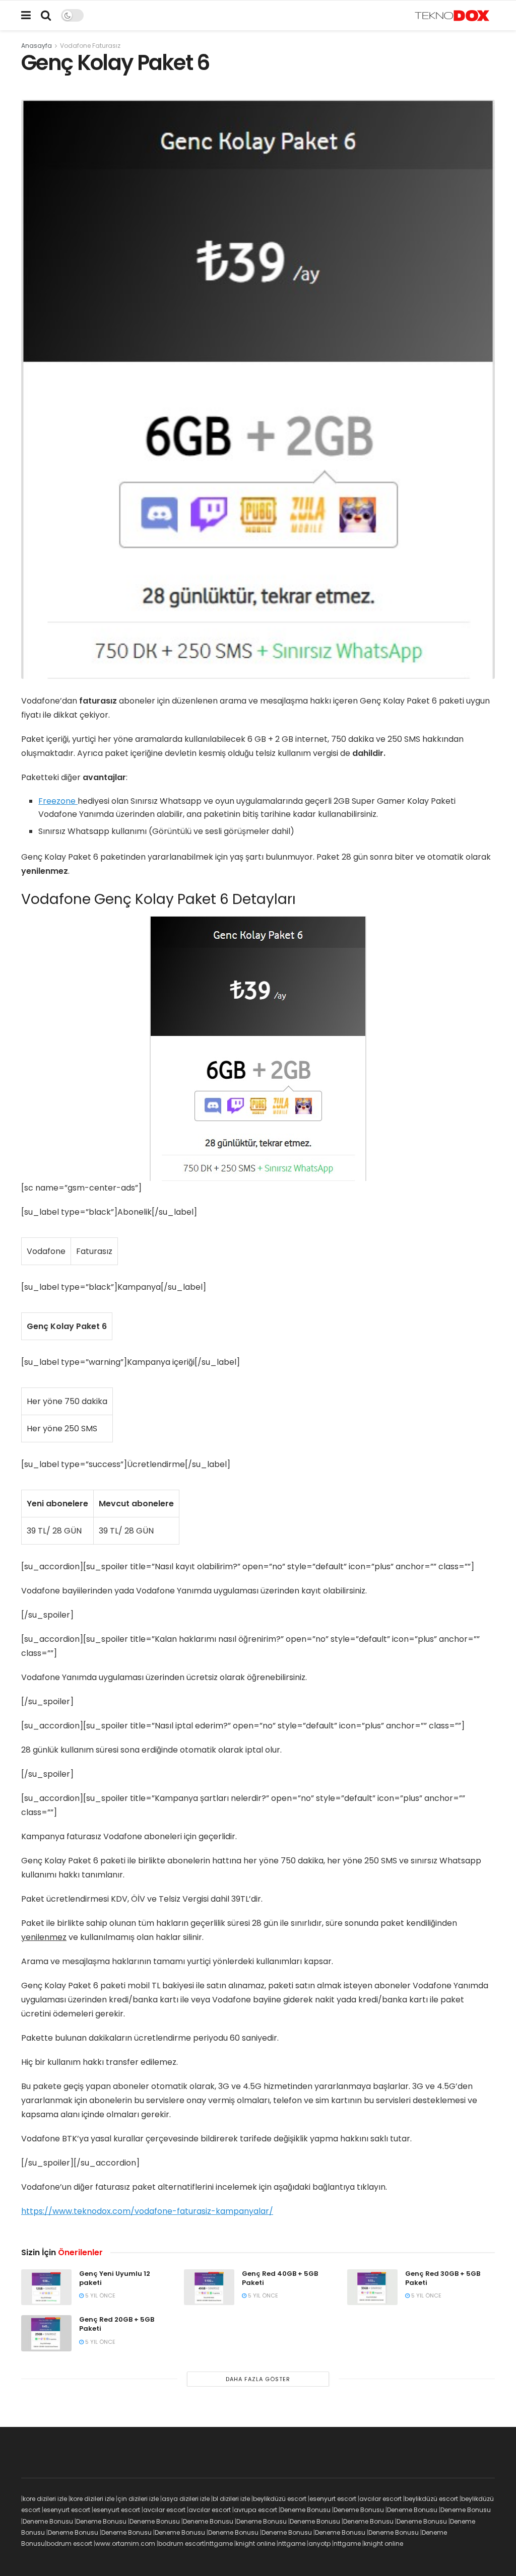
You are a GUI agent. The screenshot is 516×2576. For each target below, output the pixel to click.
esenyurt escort (333, 2499)
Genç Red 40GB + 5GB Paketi (280, 2278)
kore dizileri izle (45, 2499)
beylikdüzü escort (280, 2499)
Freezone (58, 801)
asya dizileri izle (186, 2499)
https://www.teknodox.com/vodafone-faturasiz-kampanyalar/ (147, 2211)
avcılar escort (380, 2499)
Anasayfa (37, 46)
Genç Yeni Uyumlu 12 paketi (115, 2278)
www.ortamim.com (125, 2544)
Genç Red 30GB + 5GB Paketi (443, 2278)
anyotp (319, 2544)
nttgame (219, 2544)
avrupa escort (255, 2510)
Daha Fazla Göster (258, 2379)
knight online (255, 2544)
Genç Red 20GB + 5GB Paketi (117, 2324)
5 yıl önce (100, 2295)
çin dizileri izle (138, 2499)
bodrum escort (69, 2544)
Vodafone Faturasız (90, 46)
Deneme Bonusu (305, 2510)
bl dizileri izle (231, 2499)
